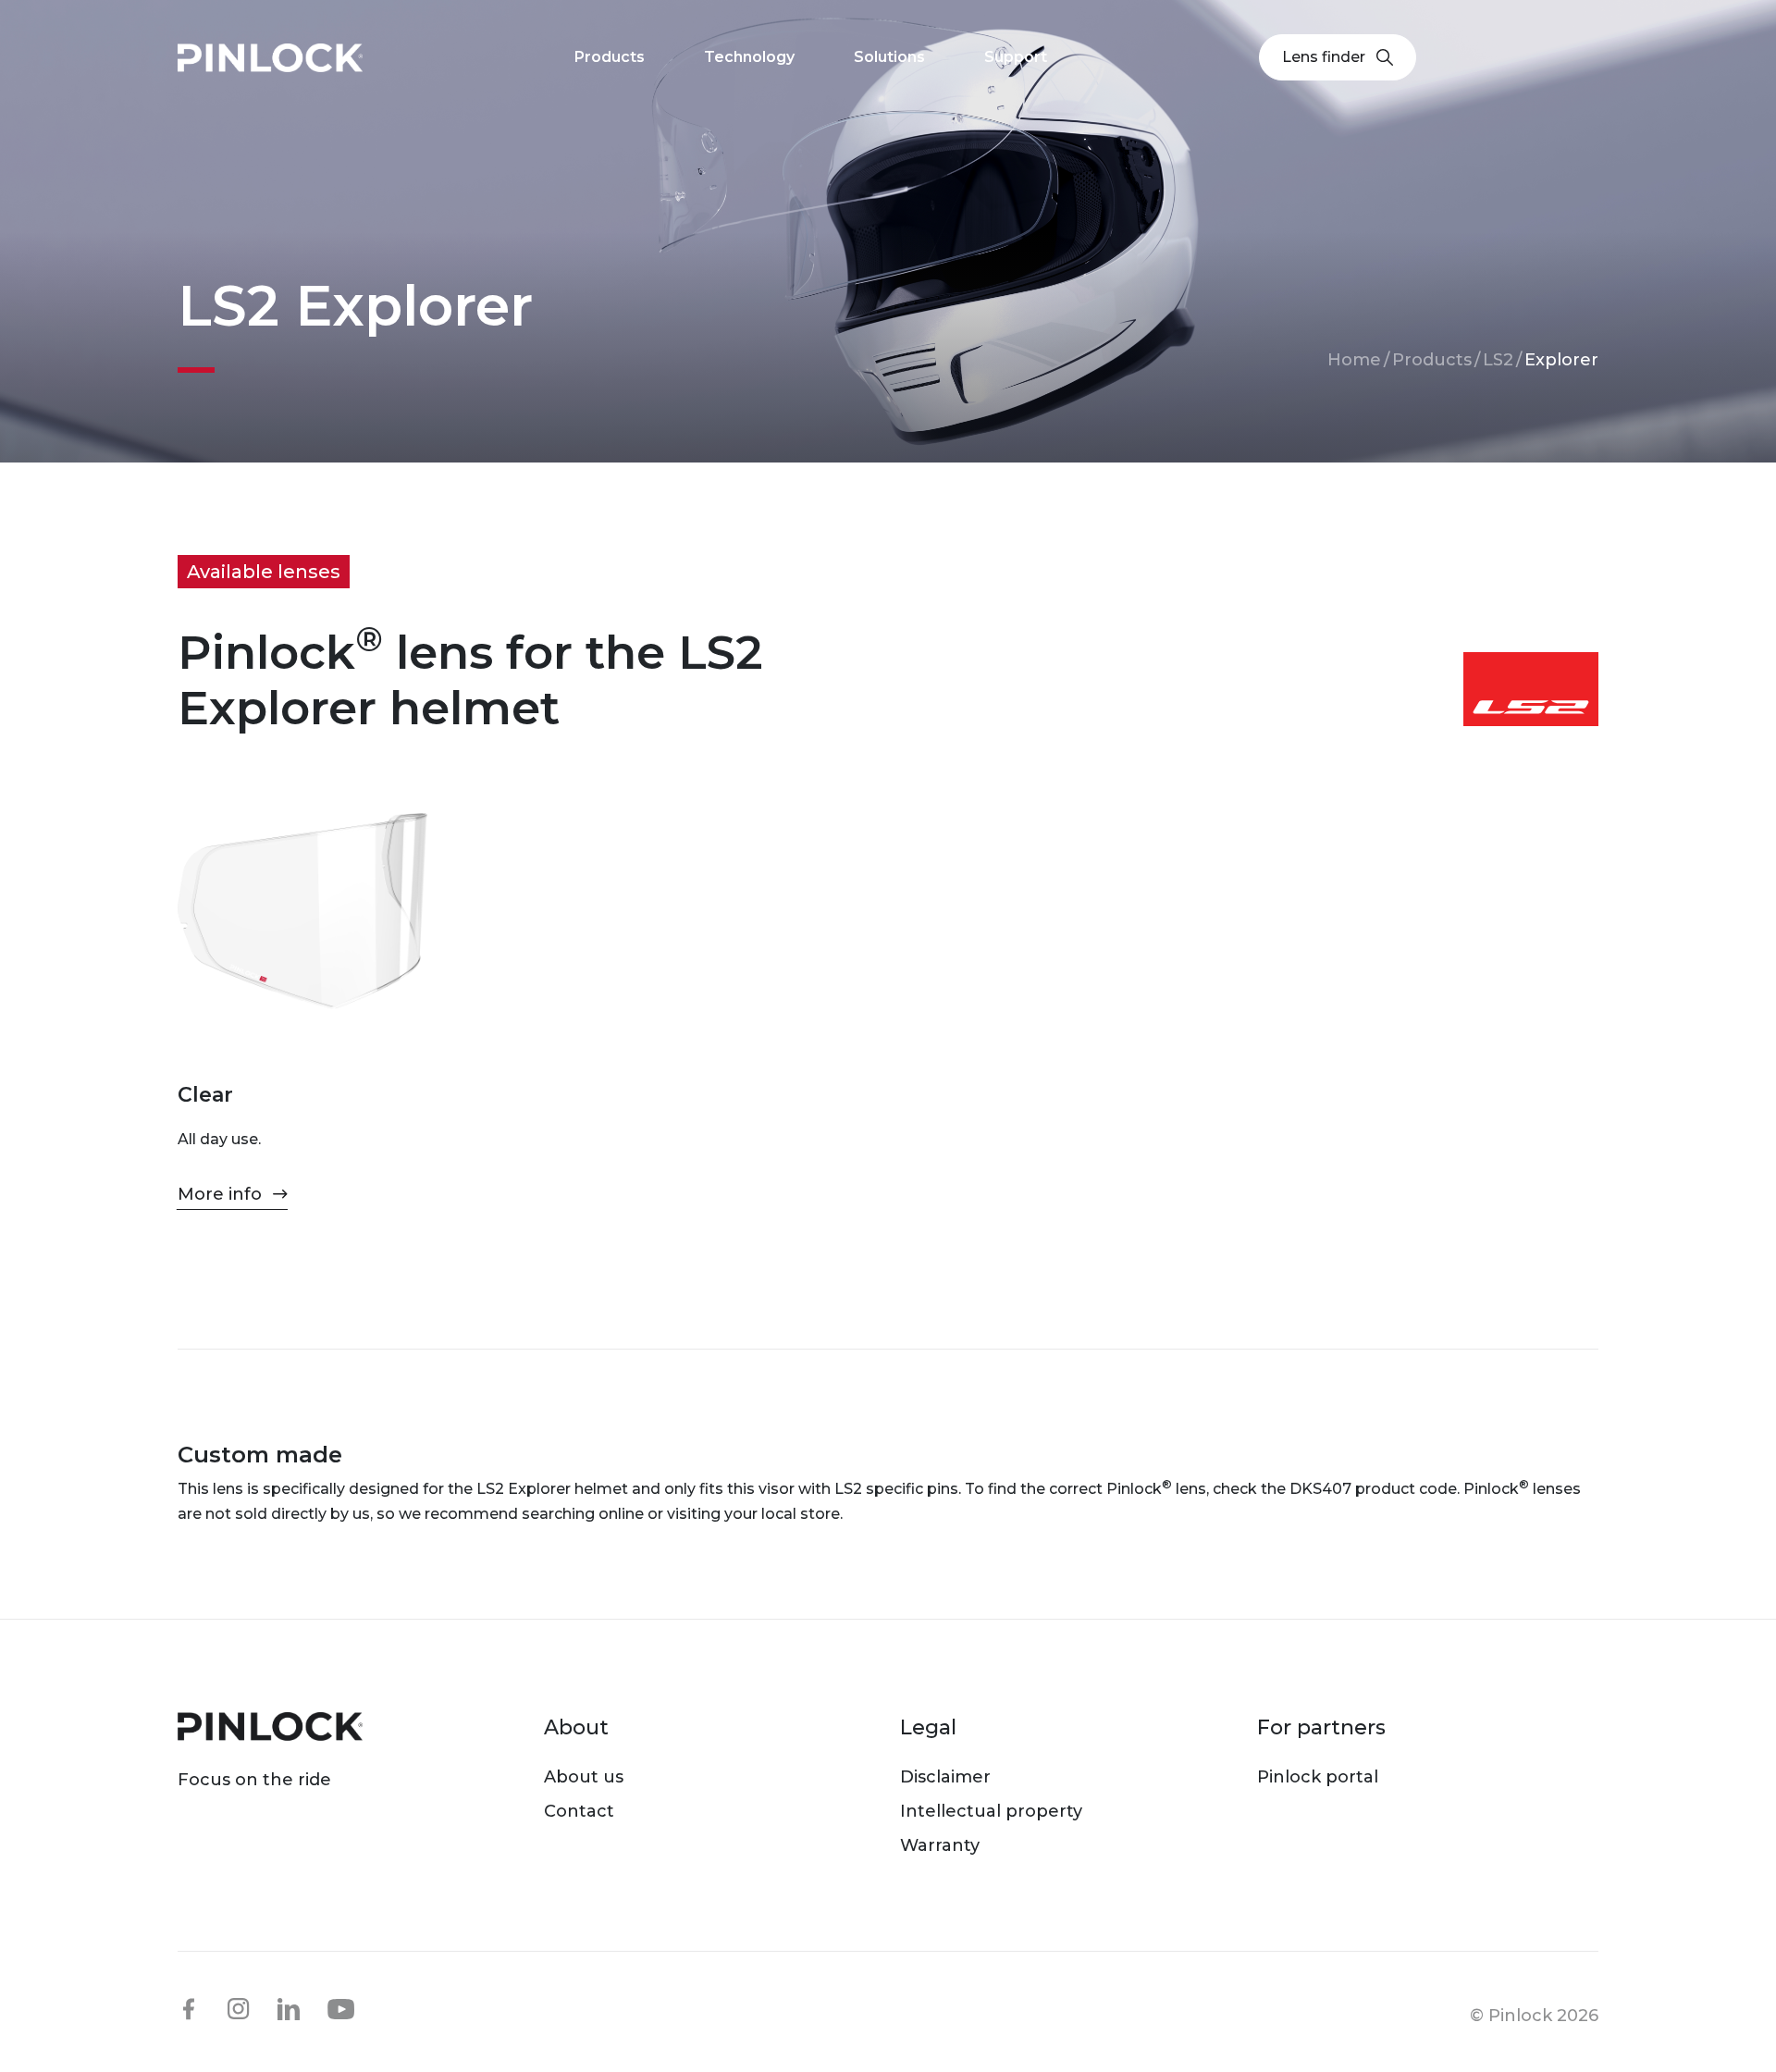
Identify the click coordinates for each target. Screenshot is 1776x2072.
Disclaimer (945, 1777)
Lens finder (1324, 57)
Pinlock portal (1318, 1777)
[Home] (270, 58)
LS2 (1498, 360)
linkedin (289, 2009)
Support (1016, 57)
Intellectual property (991, 1811)
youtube (341, 2010)
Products (1432, 360)
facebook (189, 2009)
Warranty (940, 1845)
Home (1354, 360)
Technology (749, 57)
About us (584, 1777)
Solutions (889, 57)
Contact (579, 1811)
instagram (239, 2009)
